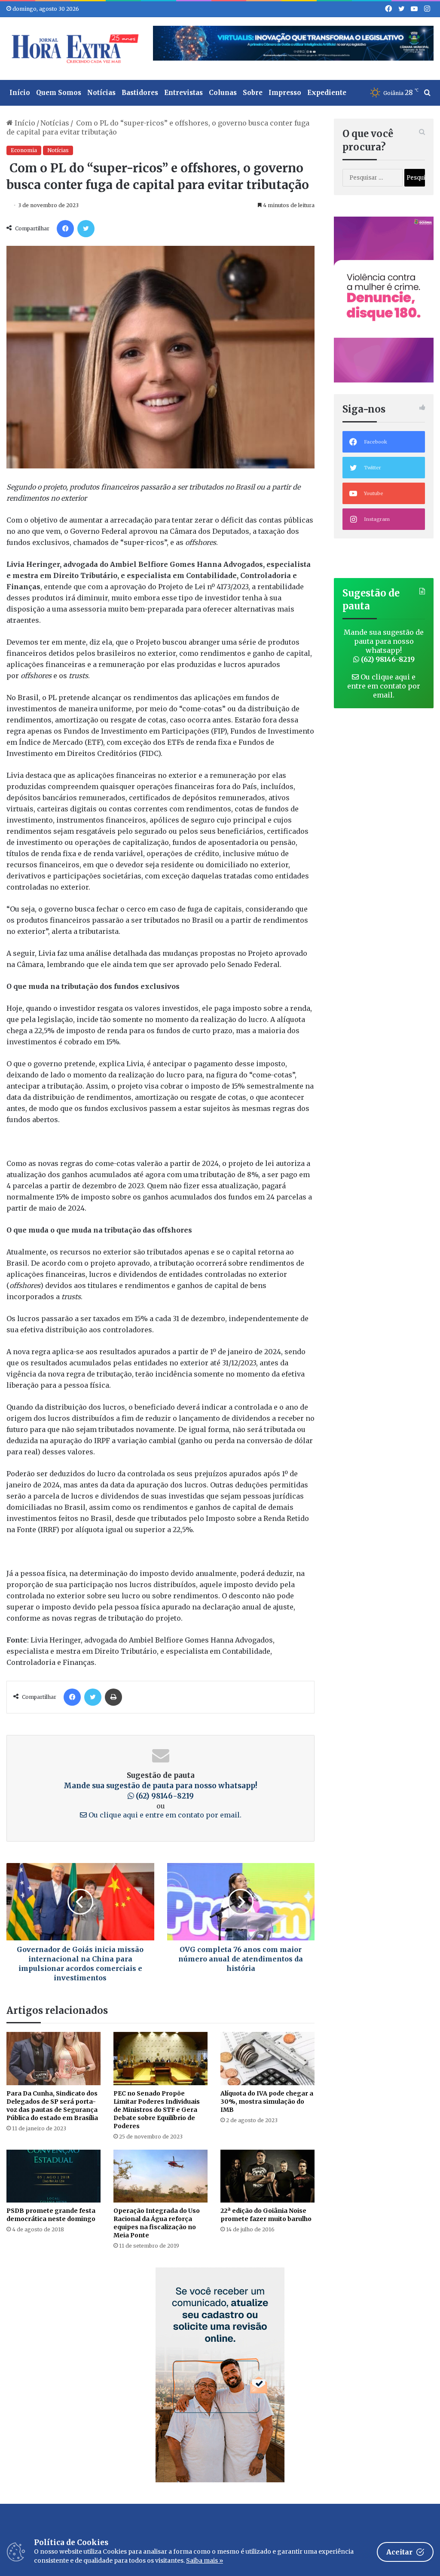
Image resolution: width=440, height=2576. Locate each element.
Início (20, 93)
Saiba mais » (205, 2561)
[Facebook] (65, 229)
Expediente (327, 93)
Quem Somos (59, 93)
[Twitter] (86, 229)
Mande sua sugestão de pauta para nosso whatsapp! (384, 646)
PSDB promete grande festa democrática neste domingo (51, 2215)
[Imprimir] (113, 1697)
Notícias (101, 93)
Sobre (253, 93)
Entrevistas (183, 93)
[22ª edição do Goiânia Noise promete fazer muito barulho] (267, 2176)
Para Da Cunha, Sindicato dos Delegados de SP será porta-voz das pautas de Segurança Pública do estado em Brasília (53, 2106)
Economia (24, 150)
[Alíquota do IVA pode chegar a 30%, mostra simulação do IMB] (267, 2059)
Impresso (285, 93)
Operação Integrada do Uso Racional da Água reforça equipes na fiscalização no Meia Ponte (157, 2223)
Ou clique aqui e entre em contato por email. (164, 1815)
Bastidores (140, 93)
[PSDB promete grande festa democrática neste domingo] (53, 2176)
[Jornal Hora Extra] (73, 49)
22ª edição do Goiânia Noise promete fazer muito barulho (266, 2215)
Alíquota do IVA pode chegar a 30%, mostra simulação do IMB (267, 2102)
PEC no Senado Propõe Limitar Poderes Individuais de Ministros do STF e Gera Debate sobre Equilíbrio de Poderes (157, 2110)
